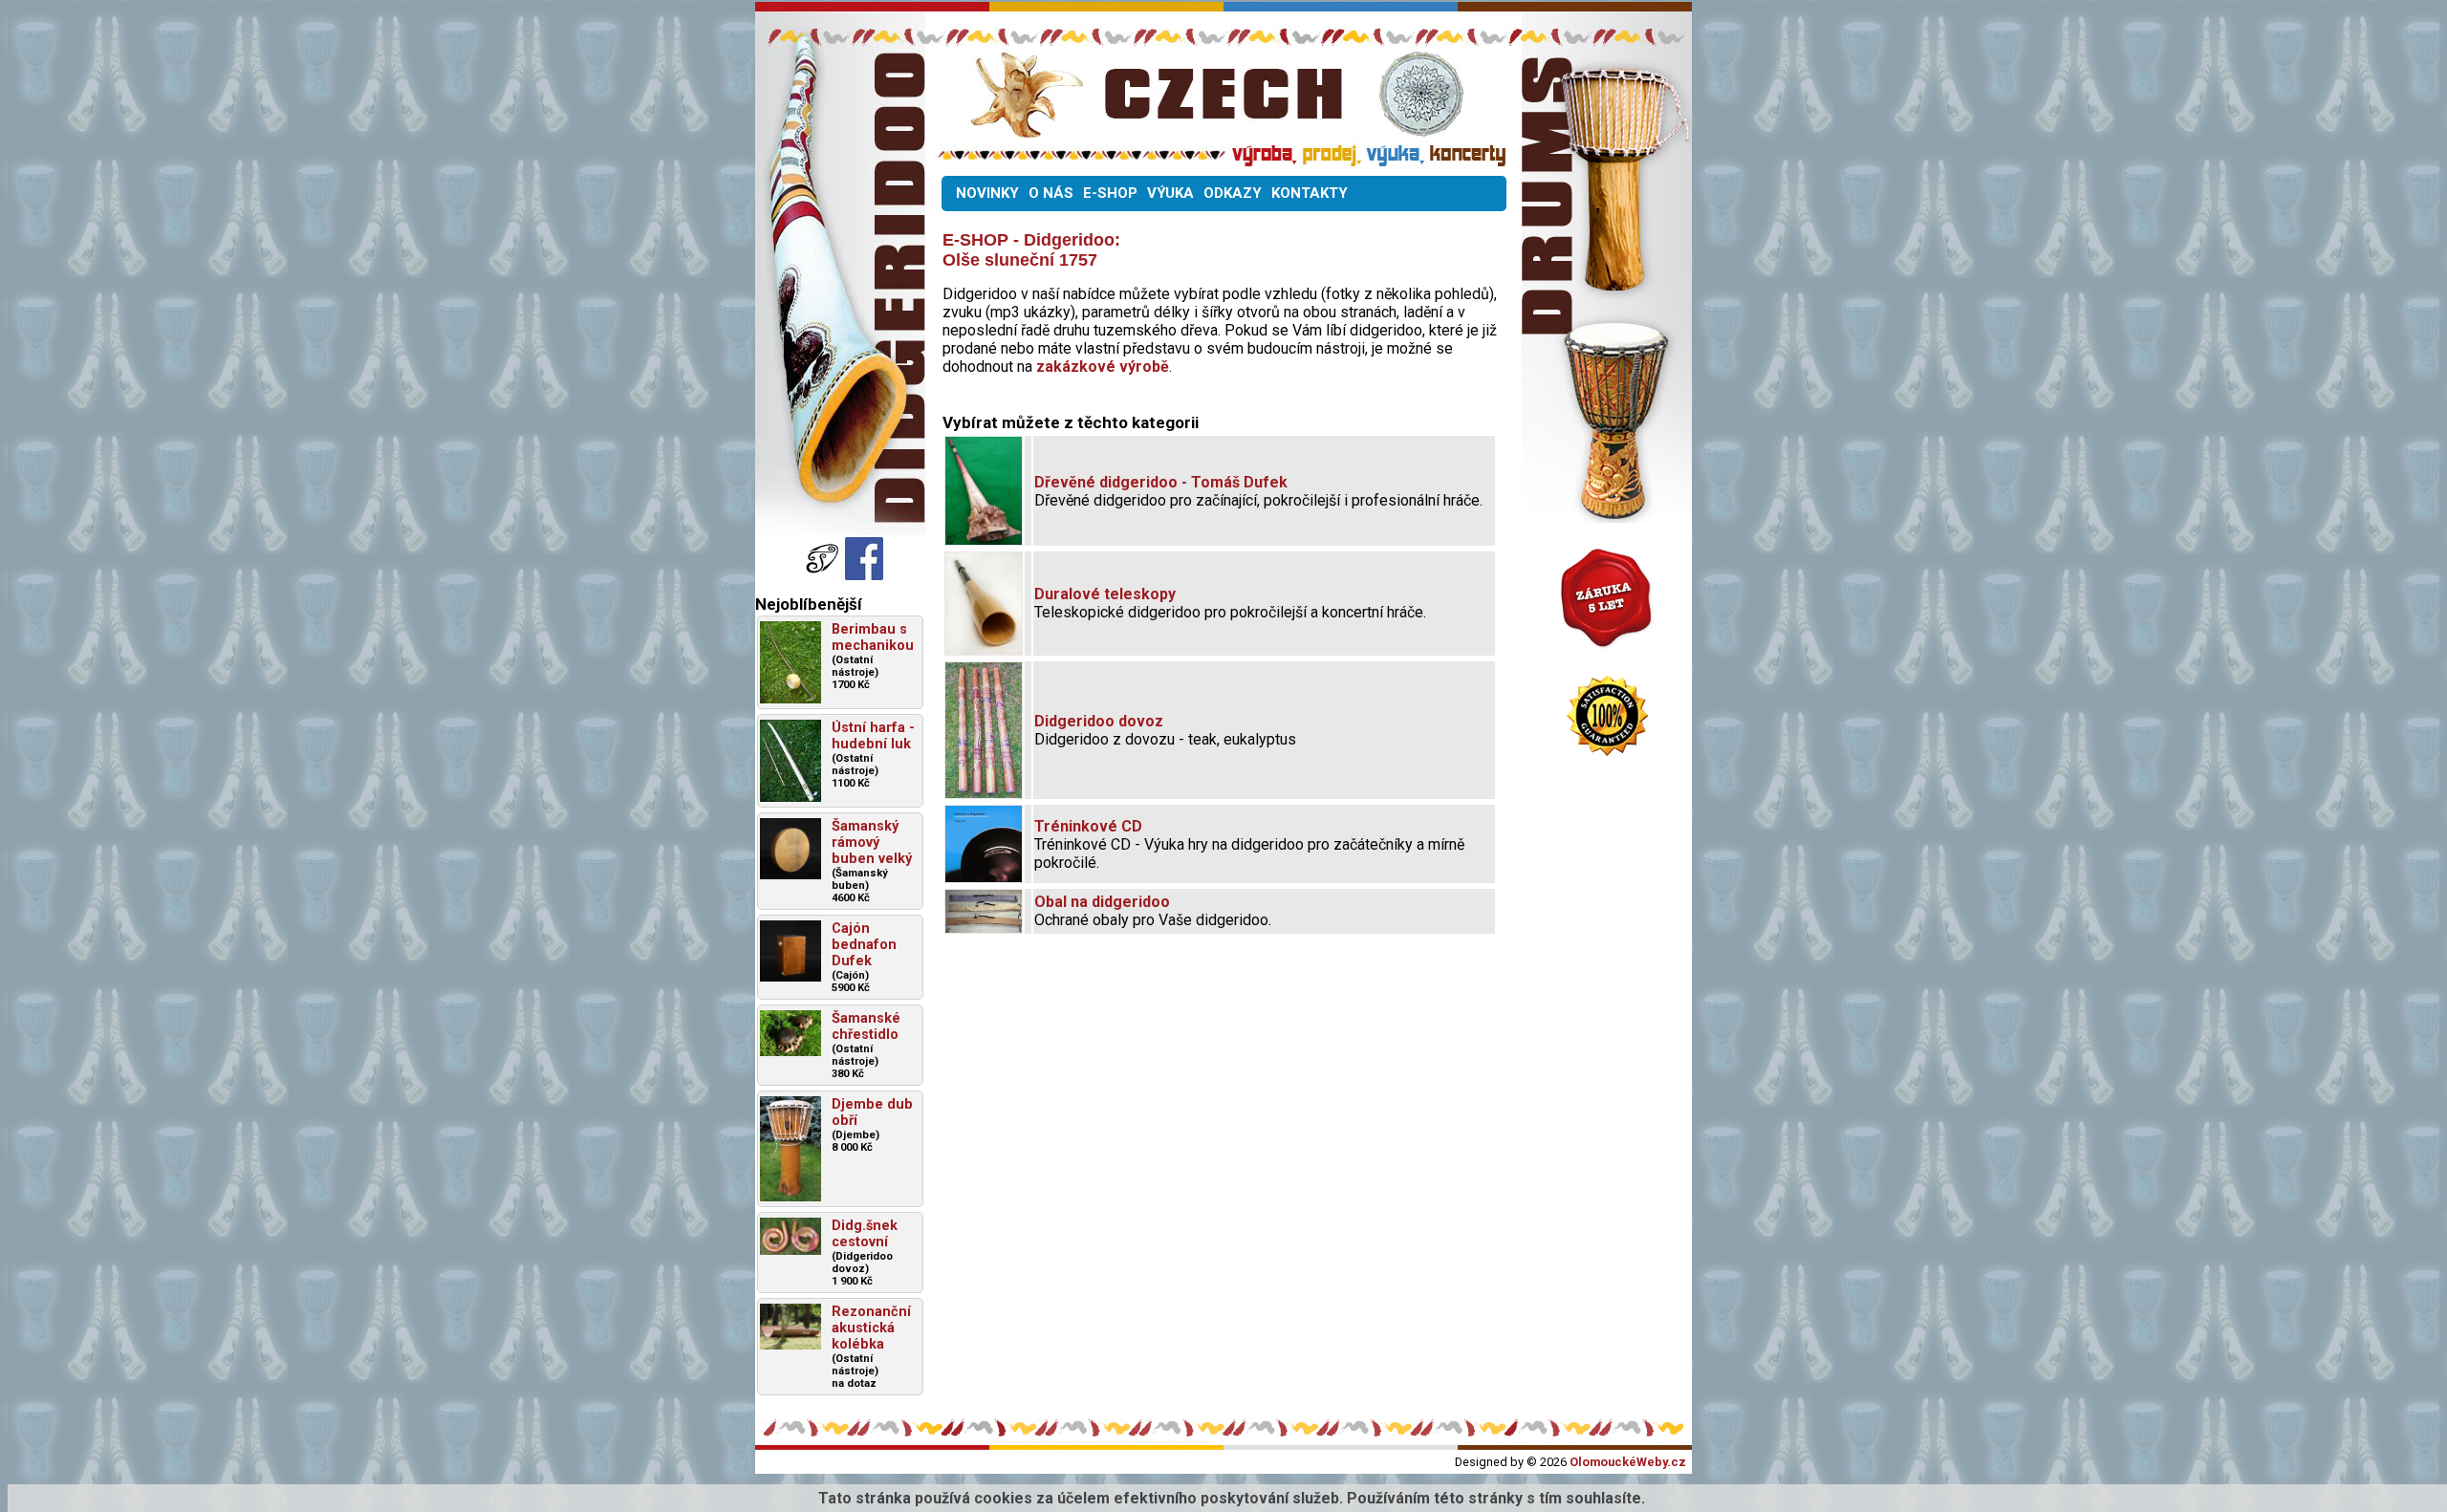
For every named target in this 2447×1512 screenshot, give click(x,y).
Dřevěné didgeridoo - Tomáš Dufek (1161, 482)
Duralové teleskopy (1105, 594)
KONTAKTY (1310, 193)
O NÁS (1051, 193)
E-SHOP (1110, 193)
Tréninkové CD (1088, 826)
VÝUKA (1170, 193)
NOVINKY (987, 193)
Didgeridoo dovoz (1099, 721)
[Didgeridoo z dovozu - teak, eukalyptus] (984, 793)
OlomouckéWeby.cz (1628, 1462)
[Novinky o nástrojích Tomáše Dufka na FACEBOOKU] (824, 575)
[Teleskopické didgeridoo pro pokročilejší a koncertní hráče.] (984, 649)
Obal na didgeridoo (1102, 902)
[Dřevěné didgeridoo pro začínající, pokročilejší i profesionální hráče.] (984, 540)
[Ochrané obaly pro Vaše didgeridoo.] (984, 928)
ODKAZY (1233, 193)
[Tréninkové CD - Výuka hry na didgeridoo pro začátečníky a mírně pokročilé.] (984, 877)
